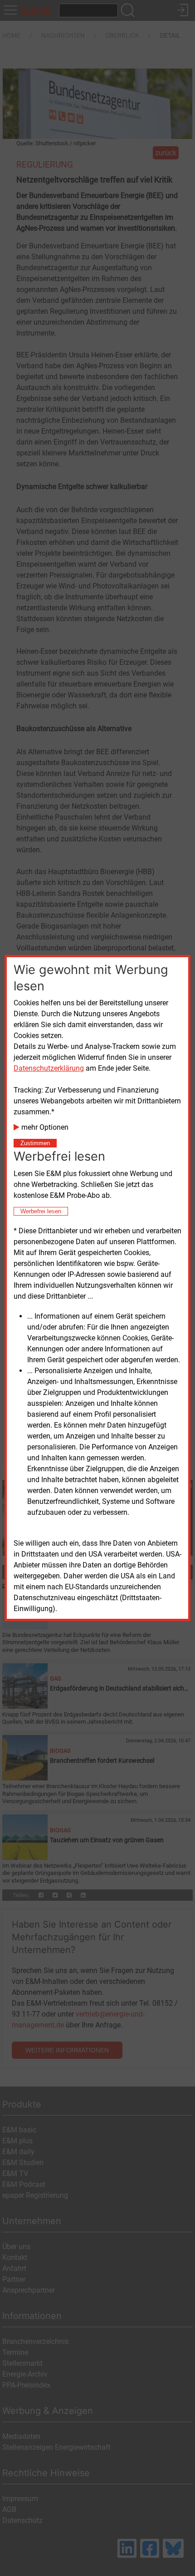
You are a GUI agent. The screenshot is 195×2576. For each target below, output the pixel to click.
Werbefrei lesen (41, 1211)
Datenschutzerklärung (49, 1068)
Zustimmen (35, 1143)
